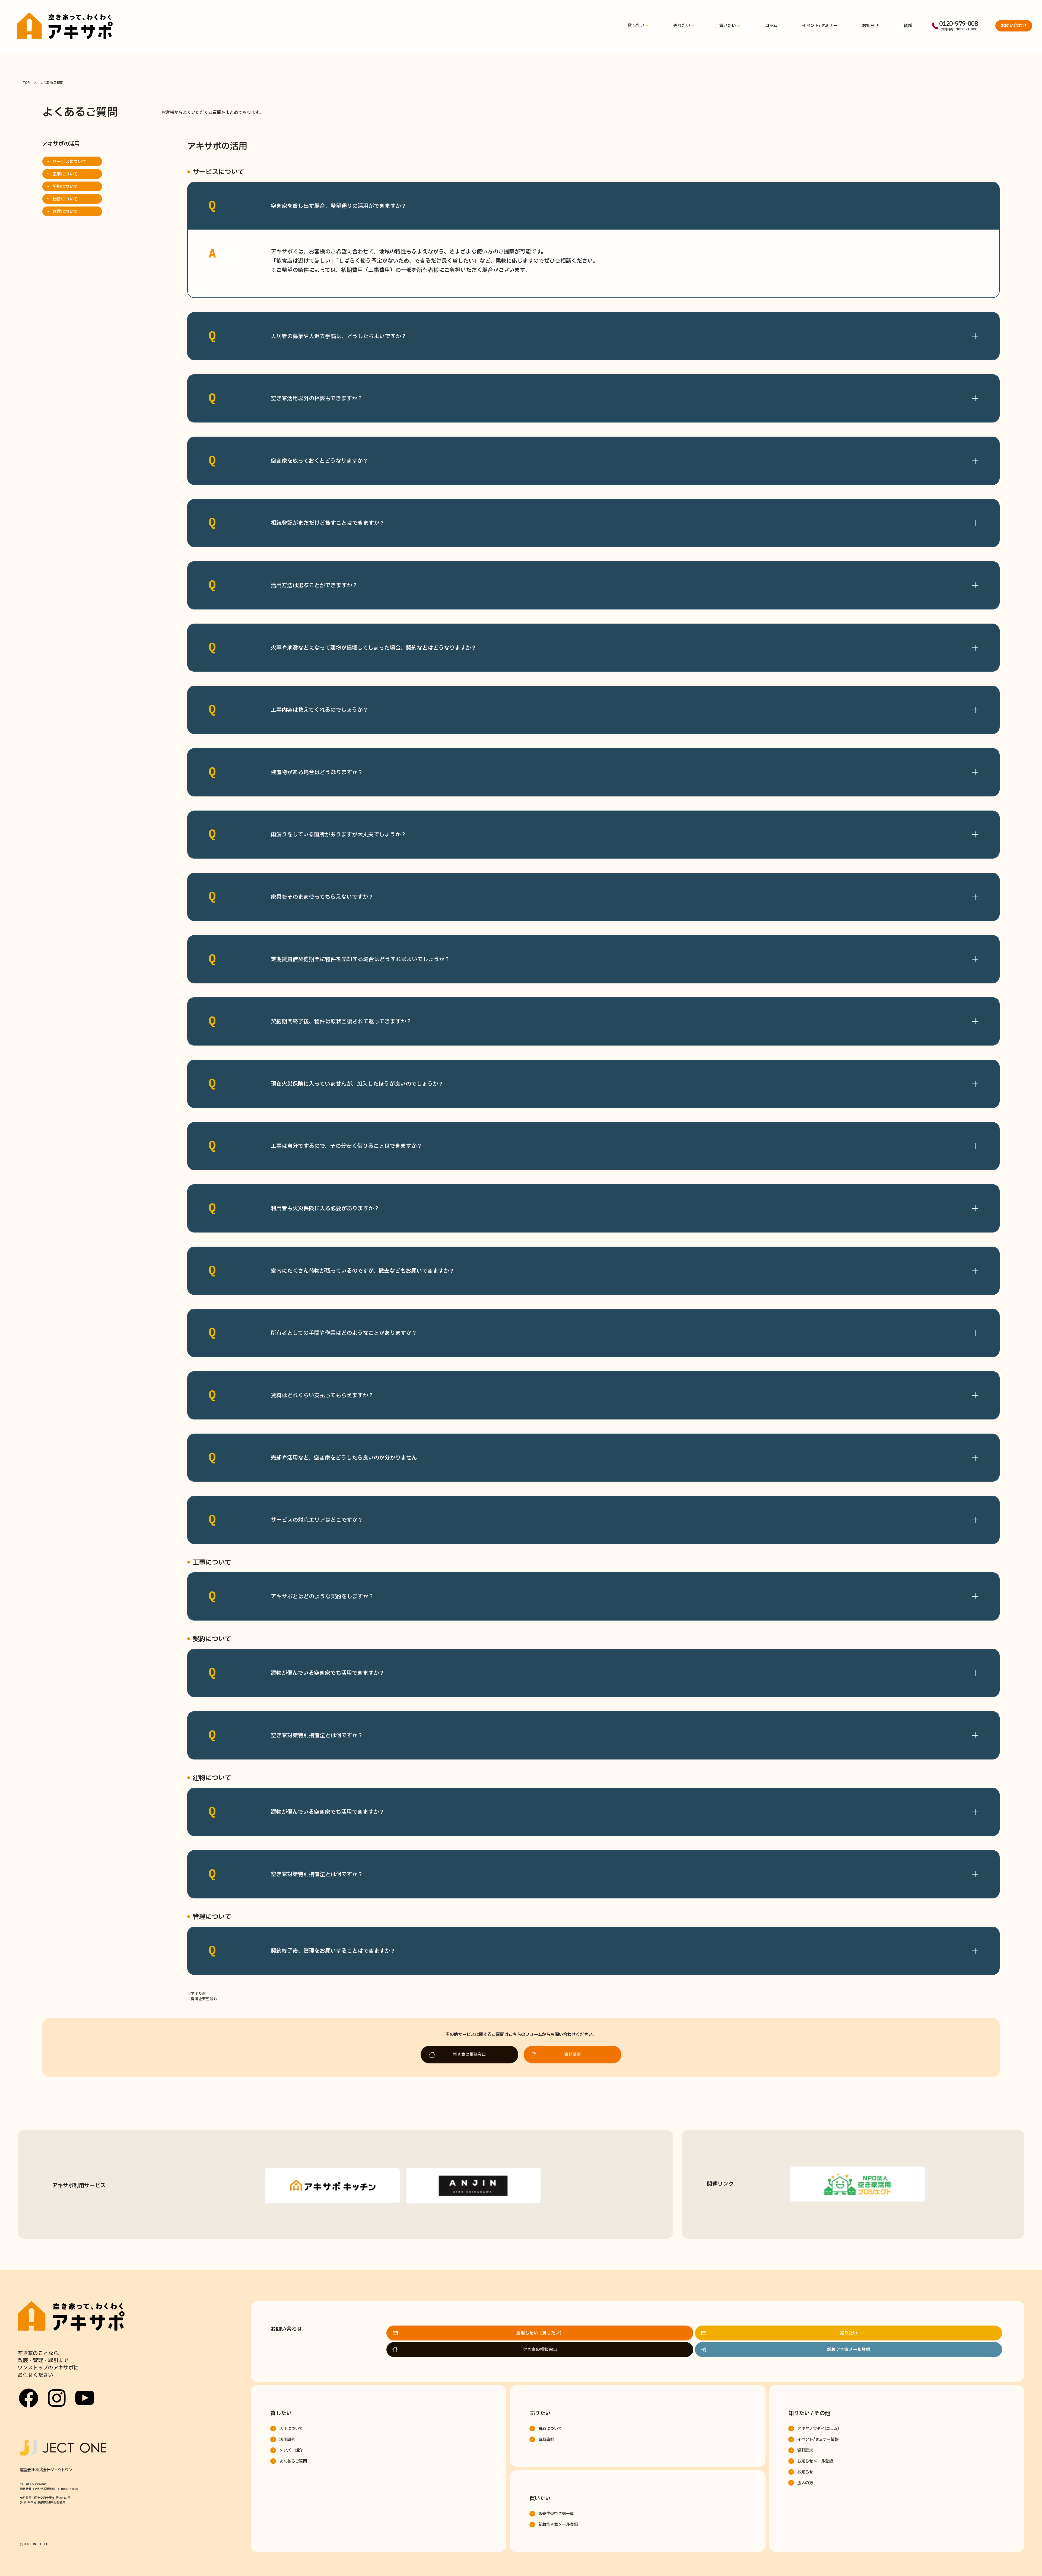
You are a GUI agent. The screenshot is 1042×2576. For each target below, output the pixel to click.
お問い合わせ (1014, 26)
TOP (26, 83)
